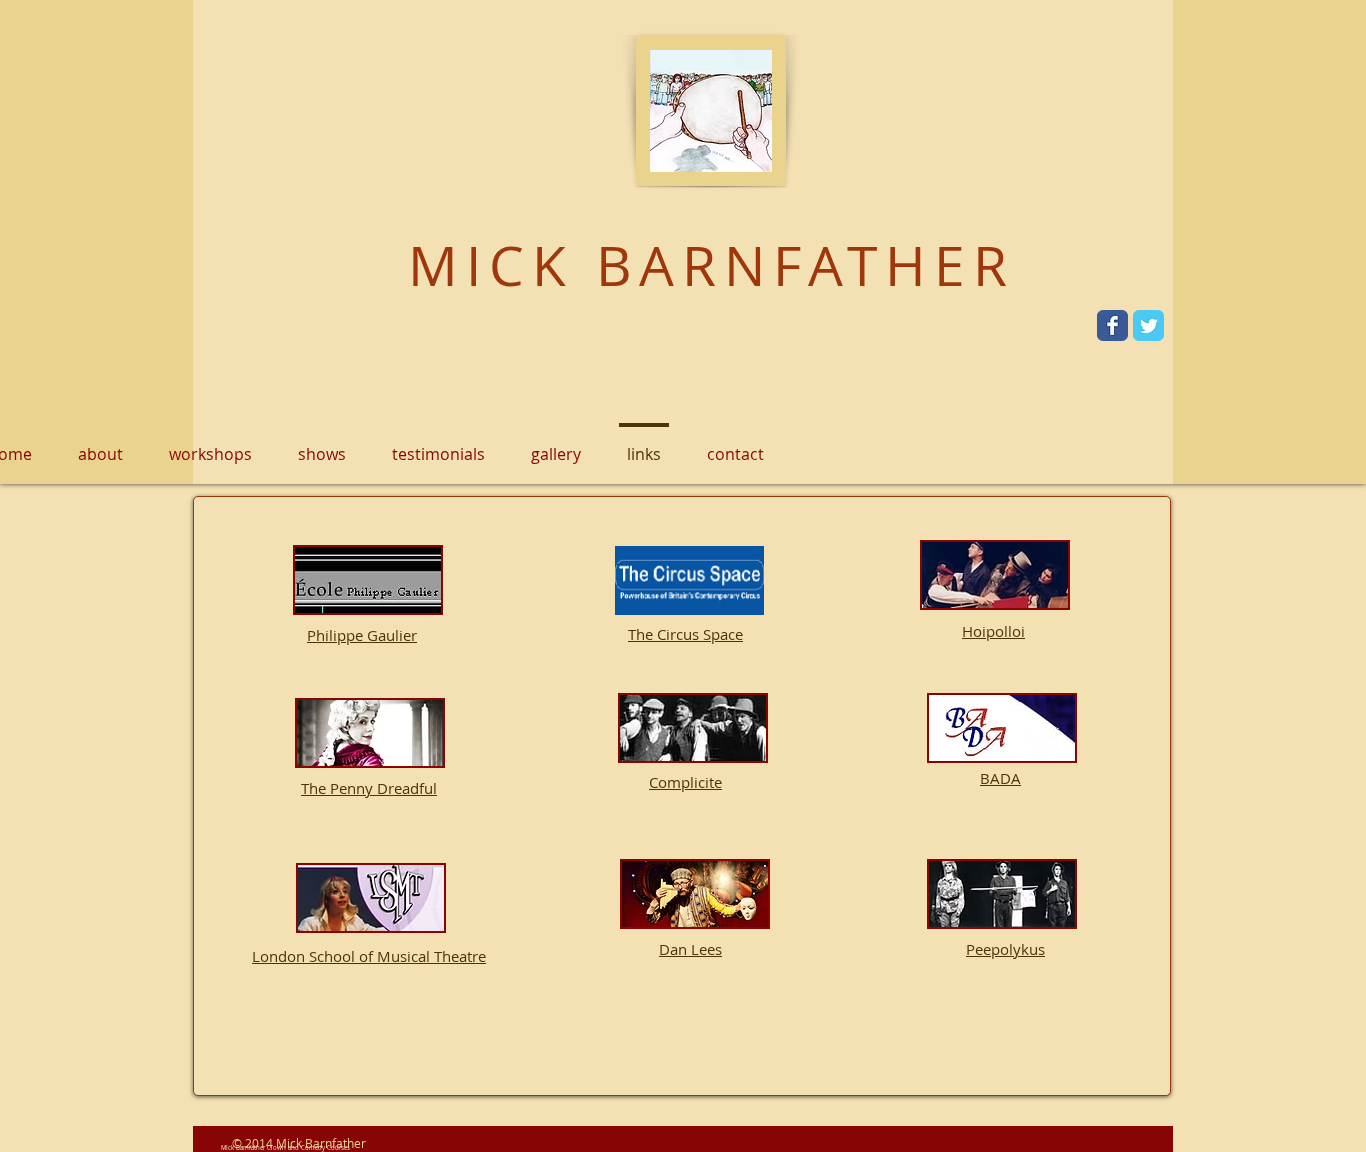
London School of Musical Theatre (369, 956)
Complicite (685, 782)
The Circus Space (685, 634)
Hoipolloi (993, 631)
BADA (1000, 778)
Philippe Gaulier (362, 635)
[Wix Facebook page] (1112, 325)
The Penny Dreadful (369, 788)
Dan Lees (690, 949)
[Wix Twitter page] (1148, 325)
